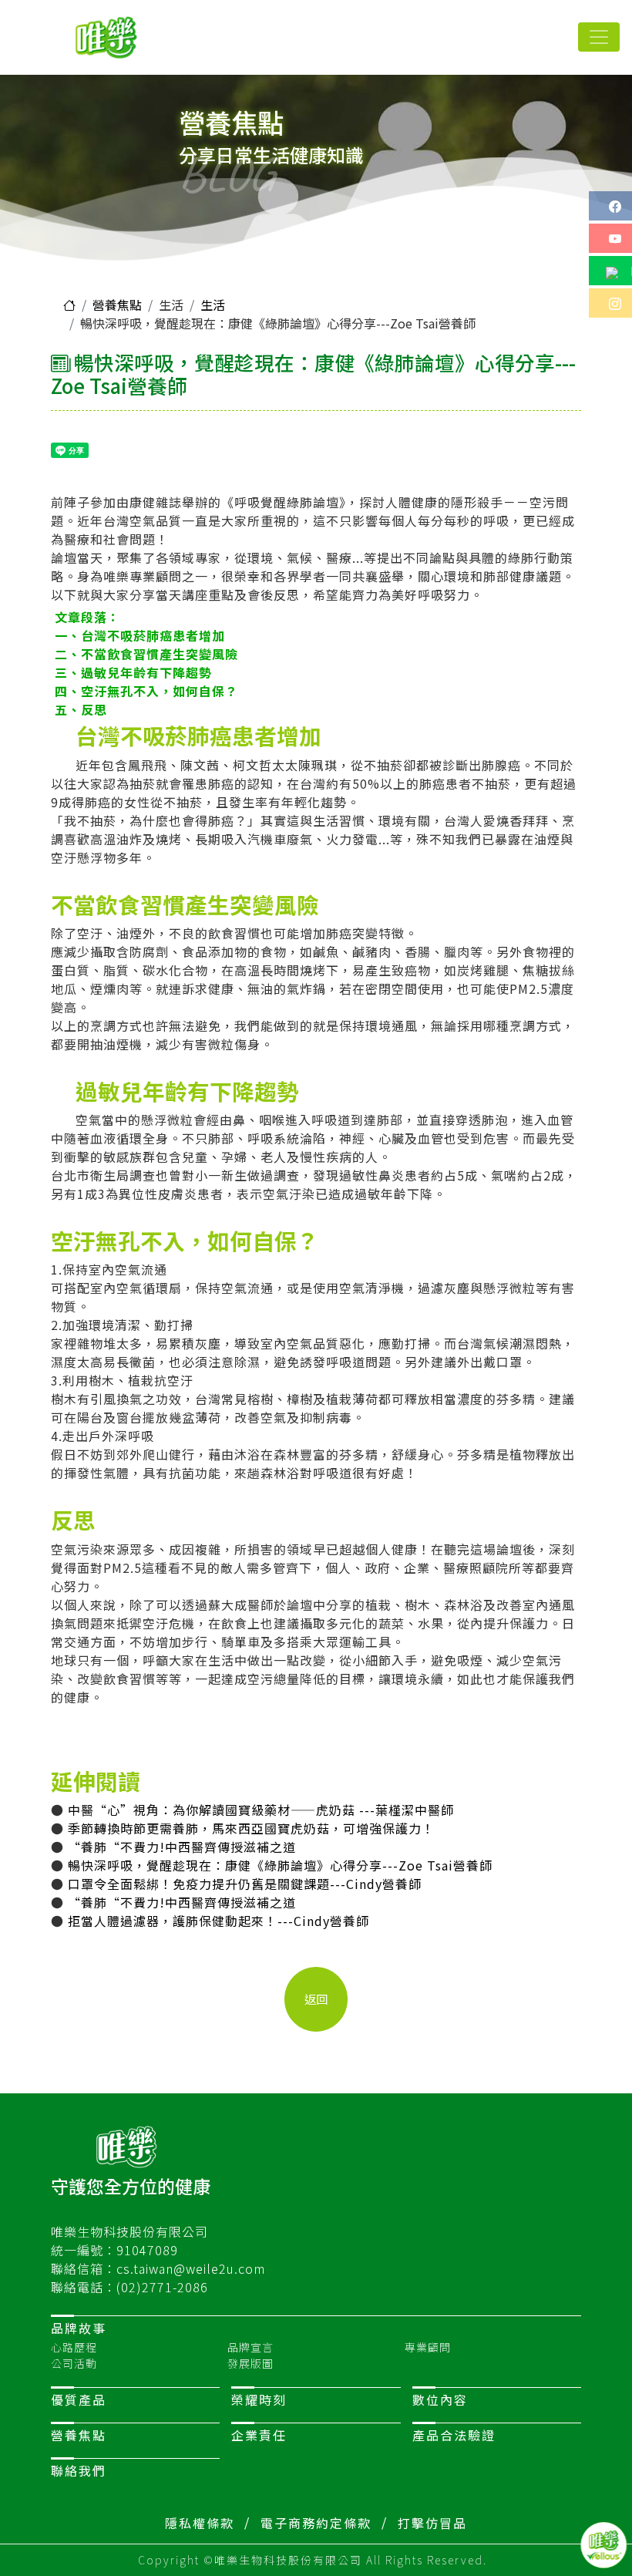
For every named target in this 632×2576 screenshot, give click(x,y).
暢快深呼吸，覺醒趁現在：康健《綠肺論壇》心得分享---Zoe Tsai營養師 (280, 1865)
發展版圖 (250, 2363)
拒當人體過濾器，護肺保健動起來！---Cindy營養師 (219, 1921)
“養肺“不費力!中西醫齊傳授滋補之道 (182, 1847)
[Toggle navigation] (599, 37)
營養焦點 (117, 305)
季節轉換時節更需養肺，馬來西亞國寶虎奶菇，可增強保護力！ (251, 1828)
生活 (213, 305)
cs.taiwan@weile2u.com (191, 2268)
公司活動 (74, 2363)
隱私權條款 (200, 2523)
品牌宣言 (250, 2347)
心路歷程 (74, 2347)
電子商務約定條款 (316, 2523)
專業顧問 (428, 2347)
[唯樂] (109, 37)
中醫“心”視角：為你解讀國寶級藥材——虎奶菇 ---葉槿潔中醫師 (261, 1810)
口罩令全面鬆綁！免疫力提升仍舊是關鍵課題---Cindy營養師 (245, 1884)
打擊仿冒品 (432, 2523)
